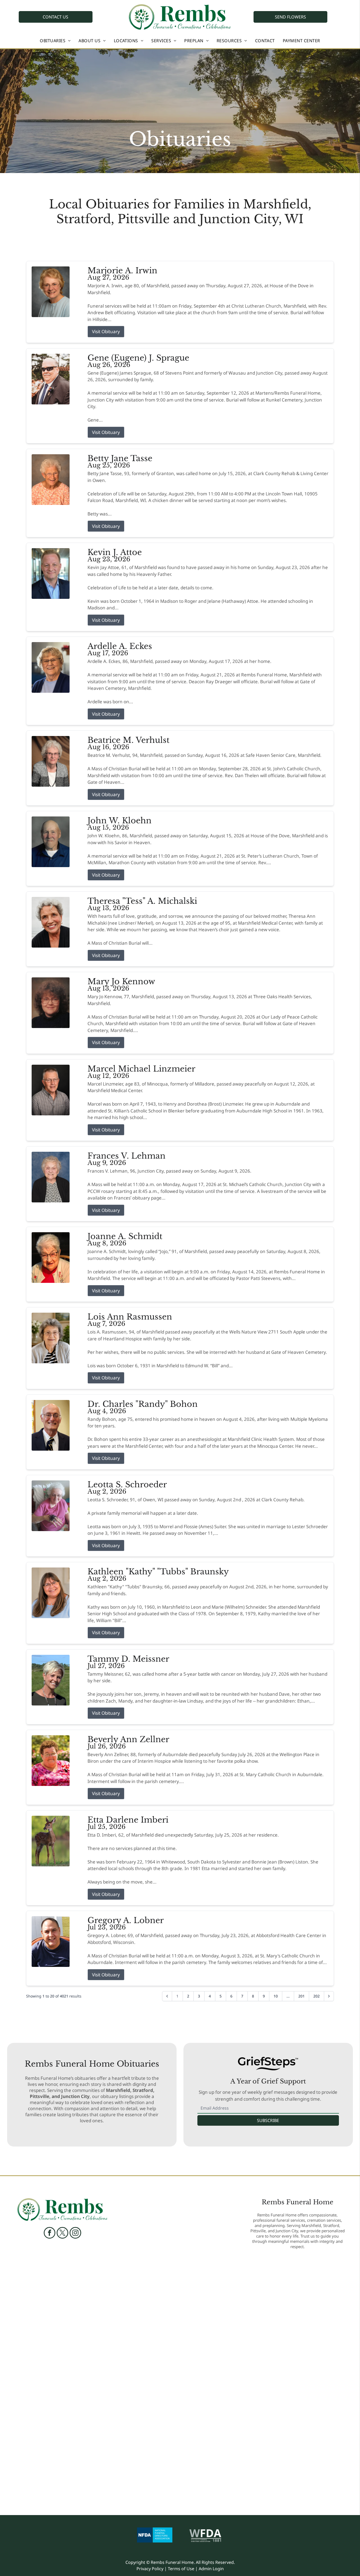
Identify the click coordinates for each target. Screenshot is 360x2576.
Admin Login (211, 2569)
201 (301, 1996)
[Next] (329, 1996)
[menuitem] (55, 41)
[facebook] (50, 2233)
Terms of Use (181, 2569)
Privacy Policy (150, 2569)
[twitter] (62, 2233)
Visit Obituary (106, 331)
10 (276, 1996)
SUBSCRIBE (268, 2120)
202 (317, 1996)
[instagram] (75, 2233)
